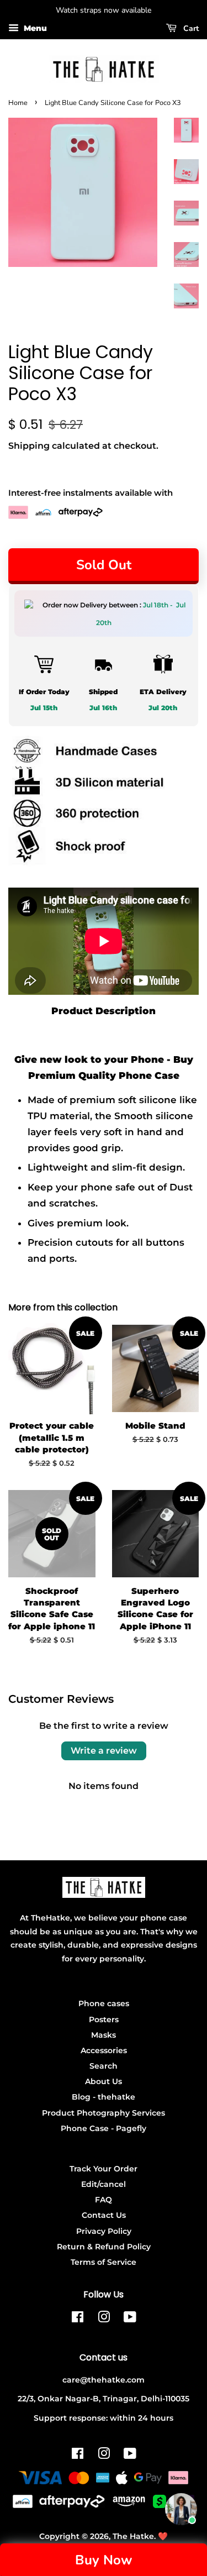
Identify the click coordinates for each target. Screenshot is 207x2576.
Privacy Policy (104, 2231)
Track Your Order (104, 2169)
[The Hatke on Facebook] (78, 2319)
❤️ (163, 2536)
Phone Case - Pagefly (104, 2128)
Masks (104, 2035)
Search (104, 2066)
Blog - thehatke (104, 2097)
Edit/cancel (104, 2184)
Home (18, 103)
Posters (104, 2019)
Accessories (104, 2050)
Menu (34, 28)
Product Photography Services (104, 2113)
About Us (104, 2081)
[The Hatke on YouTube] (130, 2319)
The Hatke (133, 2536)
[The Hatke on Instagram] (104, 2319)
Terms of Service (104, 2262)
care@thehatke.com (104, 2380)
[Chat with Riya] (181, 2509)
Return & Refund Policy (104, 2247)
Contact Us (104, 2215)
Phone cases (104, 2003)
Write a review (104, 1751)
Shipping (29, 446)
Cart (190, 28)
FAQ (104, 2200)
